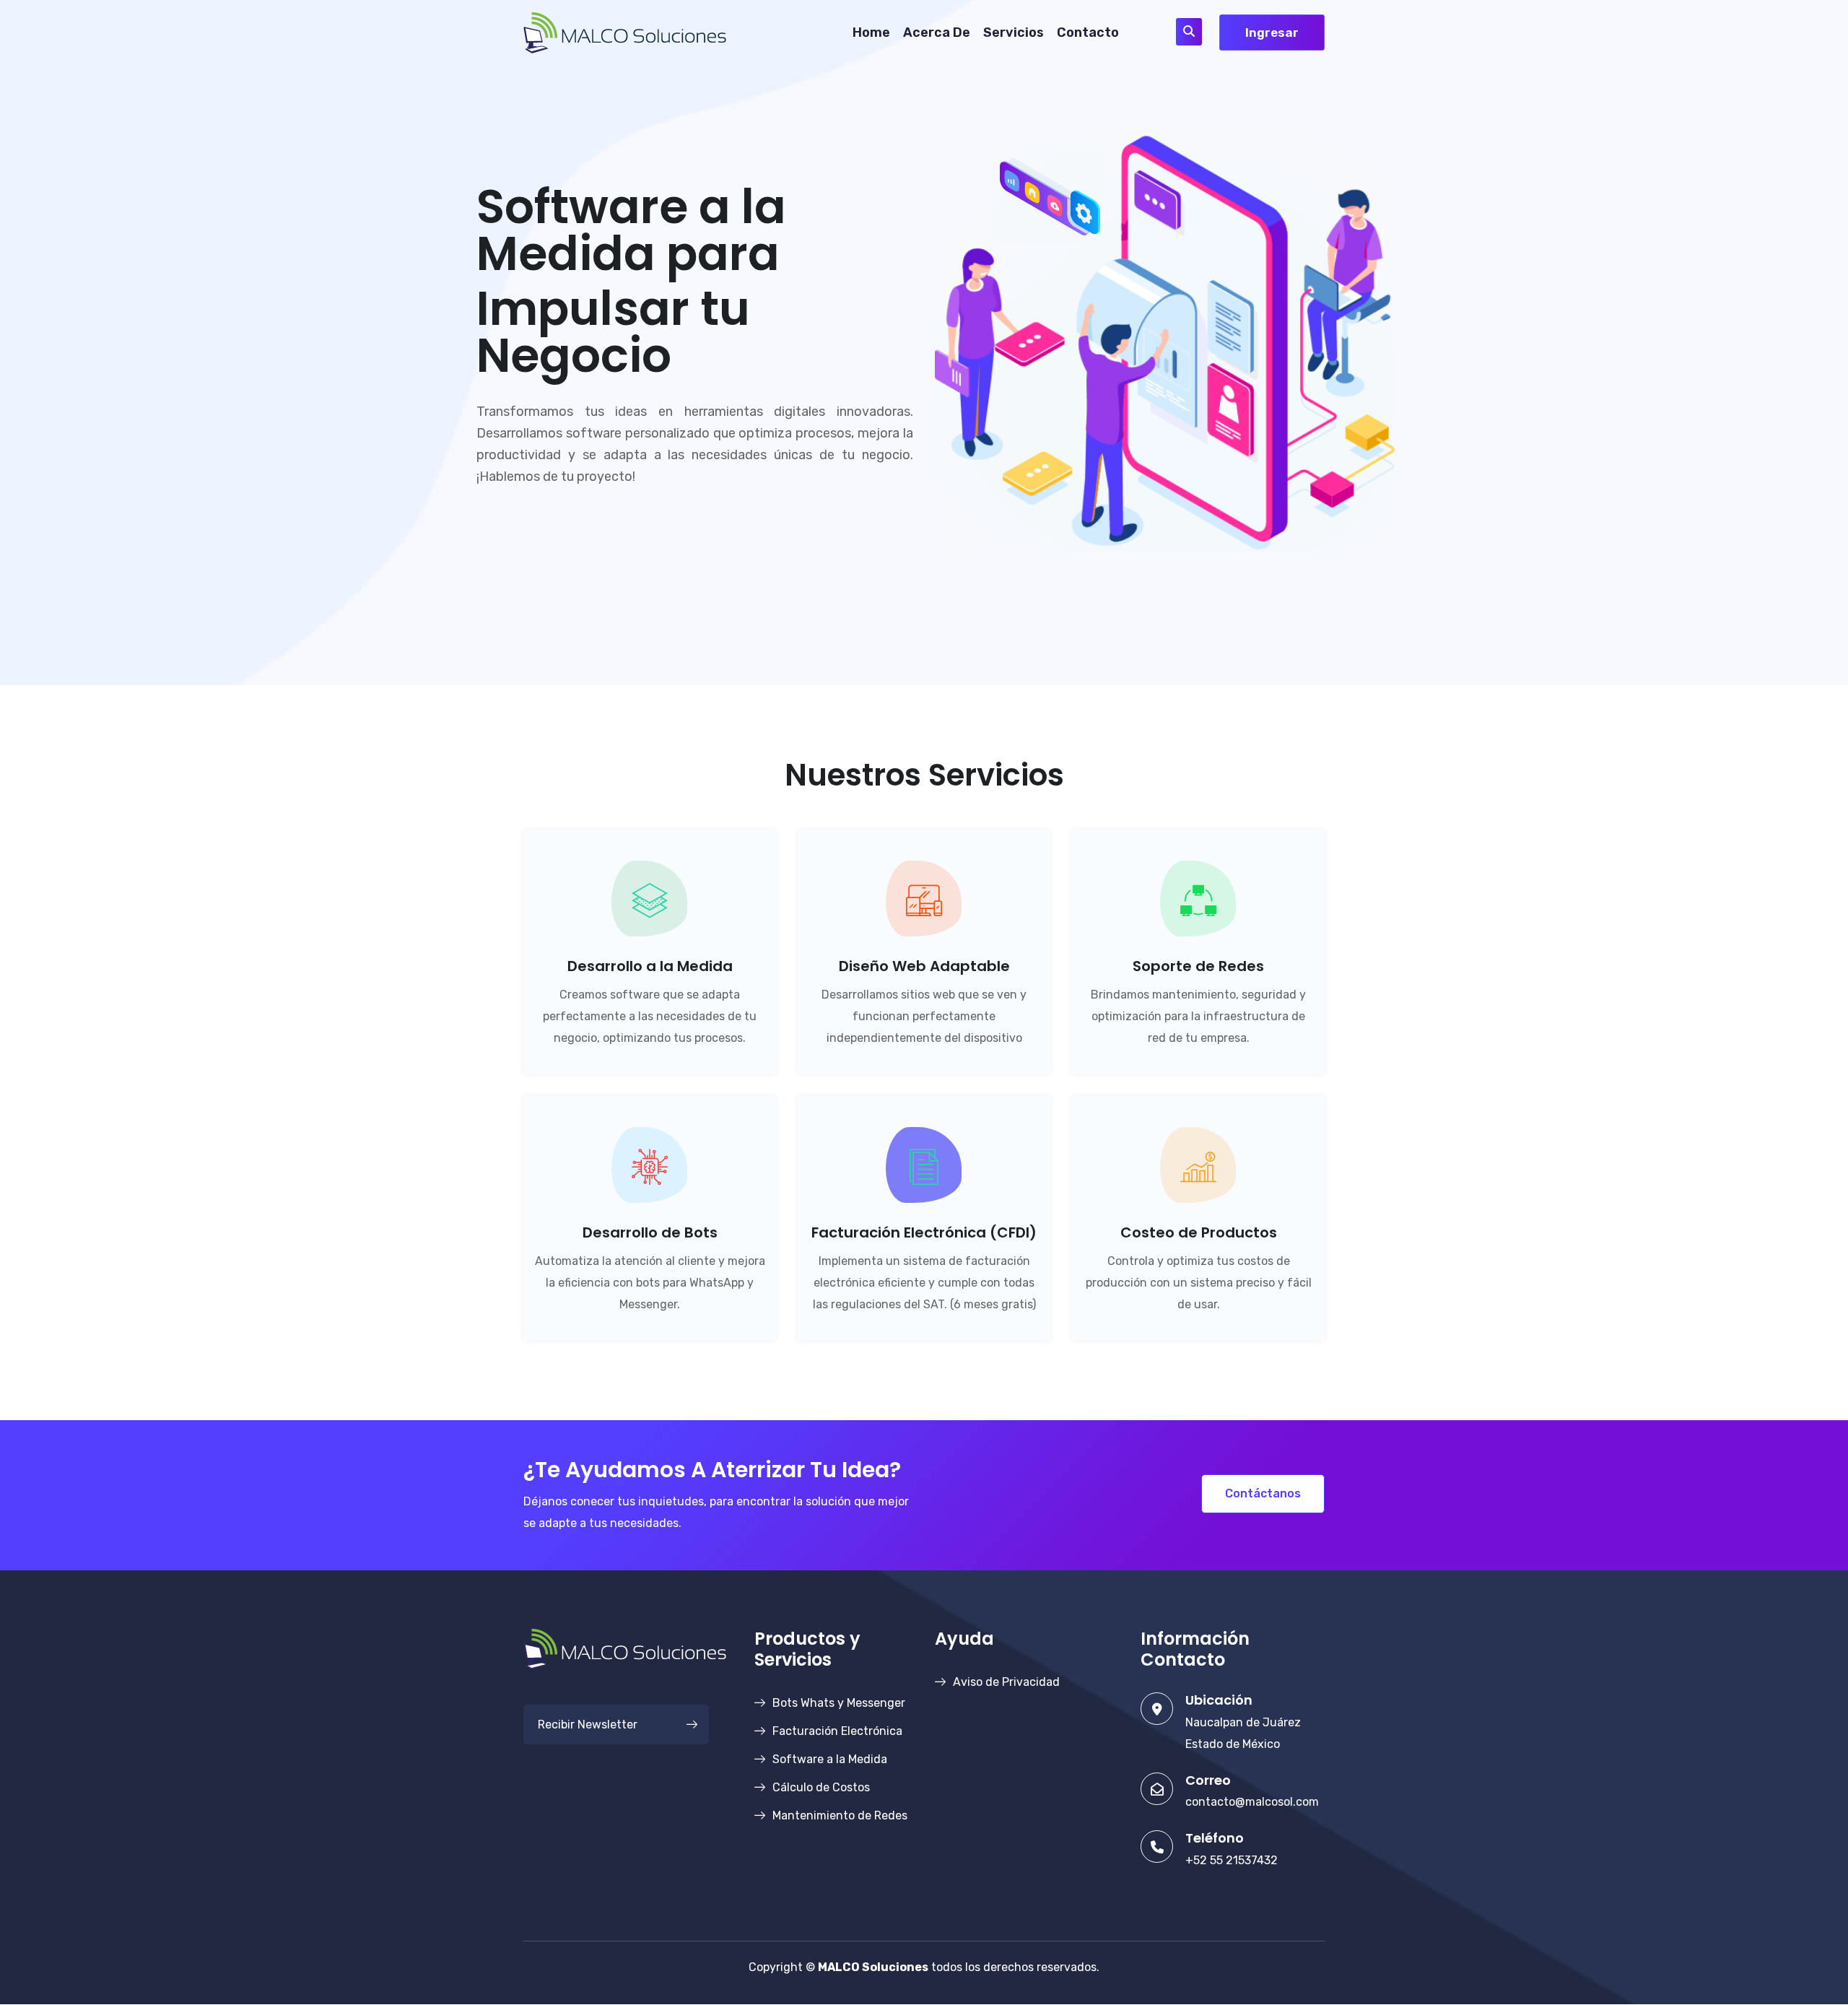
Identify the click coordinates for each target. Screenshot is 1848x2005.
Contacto (1088, 32)
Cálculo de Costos (821, 1787)
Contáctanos (1263, 1493)
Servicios (1014, 32)
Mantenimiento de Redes (840, 1815)
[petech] (625, 31)
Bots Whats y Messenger (839, 1703)
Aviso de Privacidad (1006, 1682)
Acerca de (937, 32)
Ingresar (1272, 32)
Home (871, 32)
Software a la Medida (830, 1759)
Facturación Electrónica (837, 1731)
